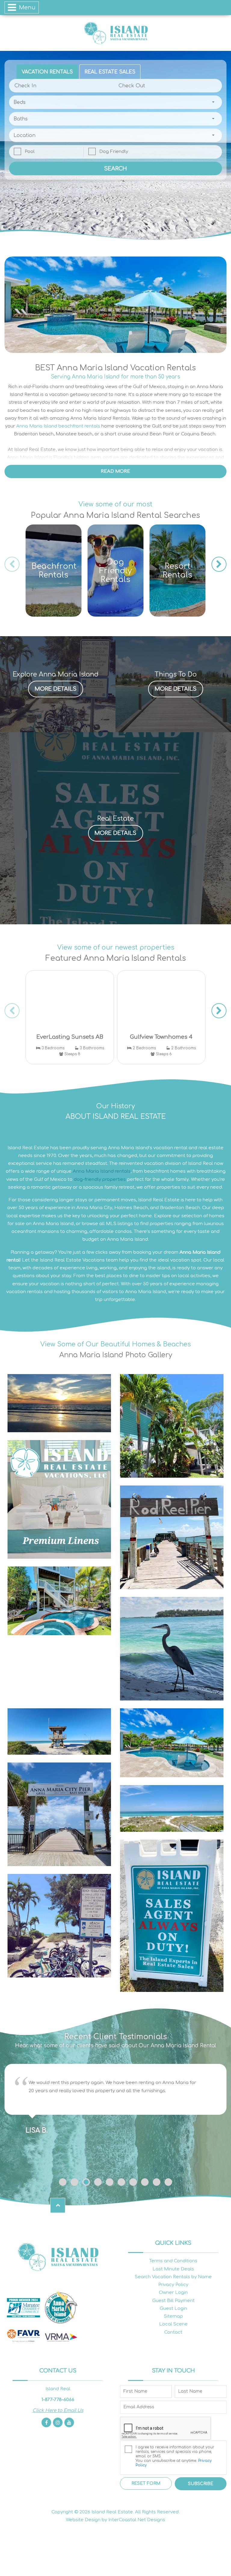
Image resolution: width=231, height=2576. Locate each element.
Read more (115, 471)
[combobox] (115, 102)
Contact (173, 2332)
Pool (30, 152)
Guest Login (173, 2308)
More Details (55, 689)
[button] (63, 2182)
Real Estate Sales (110, 72)
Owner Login (173, 2293)
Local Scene (173, 2324)
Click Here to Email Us (58, 2411)
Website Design (83, 2520)
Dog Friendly (114, 152)
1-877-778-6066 (58, 2400)
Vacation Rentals (47, 72)
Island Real (115, 33)
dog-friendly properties (100, 1179)
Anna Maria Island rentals (102, 1171)
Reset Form (146, 2483)
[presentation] (12, 564)
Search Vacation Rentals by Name (173, 2277)
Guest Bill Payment (173, 2301)
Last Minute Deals (173, 2269)
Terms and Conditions (173, 2261)
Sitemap (173, 2316)
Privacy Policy (173, 2285)
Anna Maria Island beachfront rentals (58, 426)
